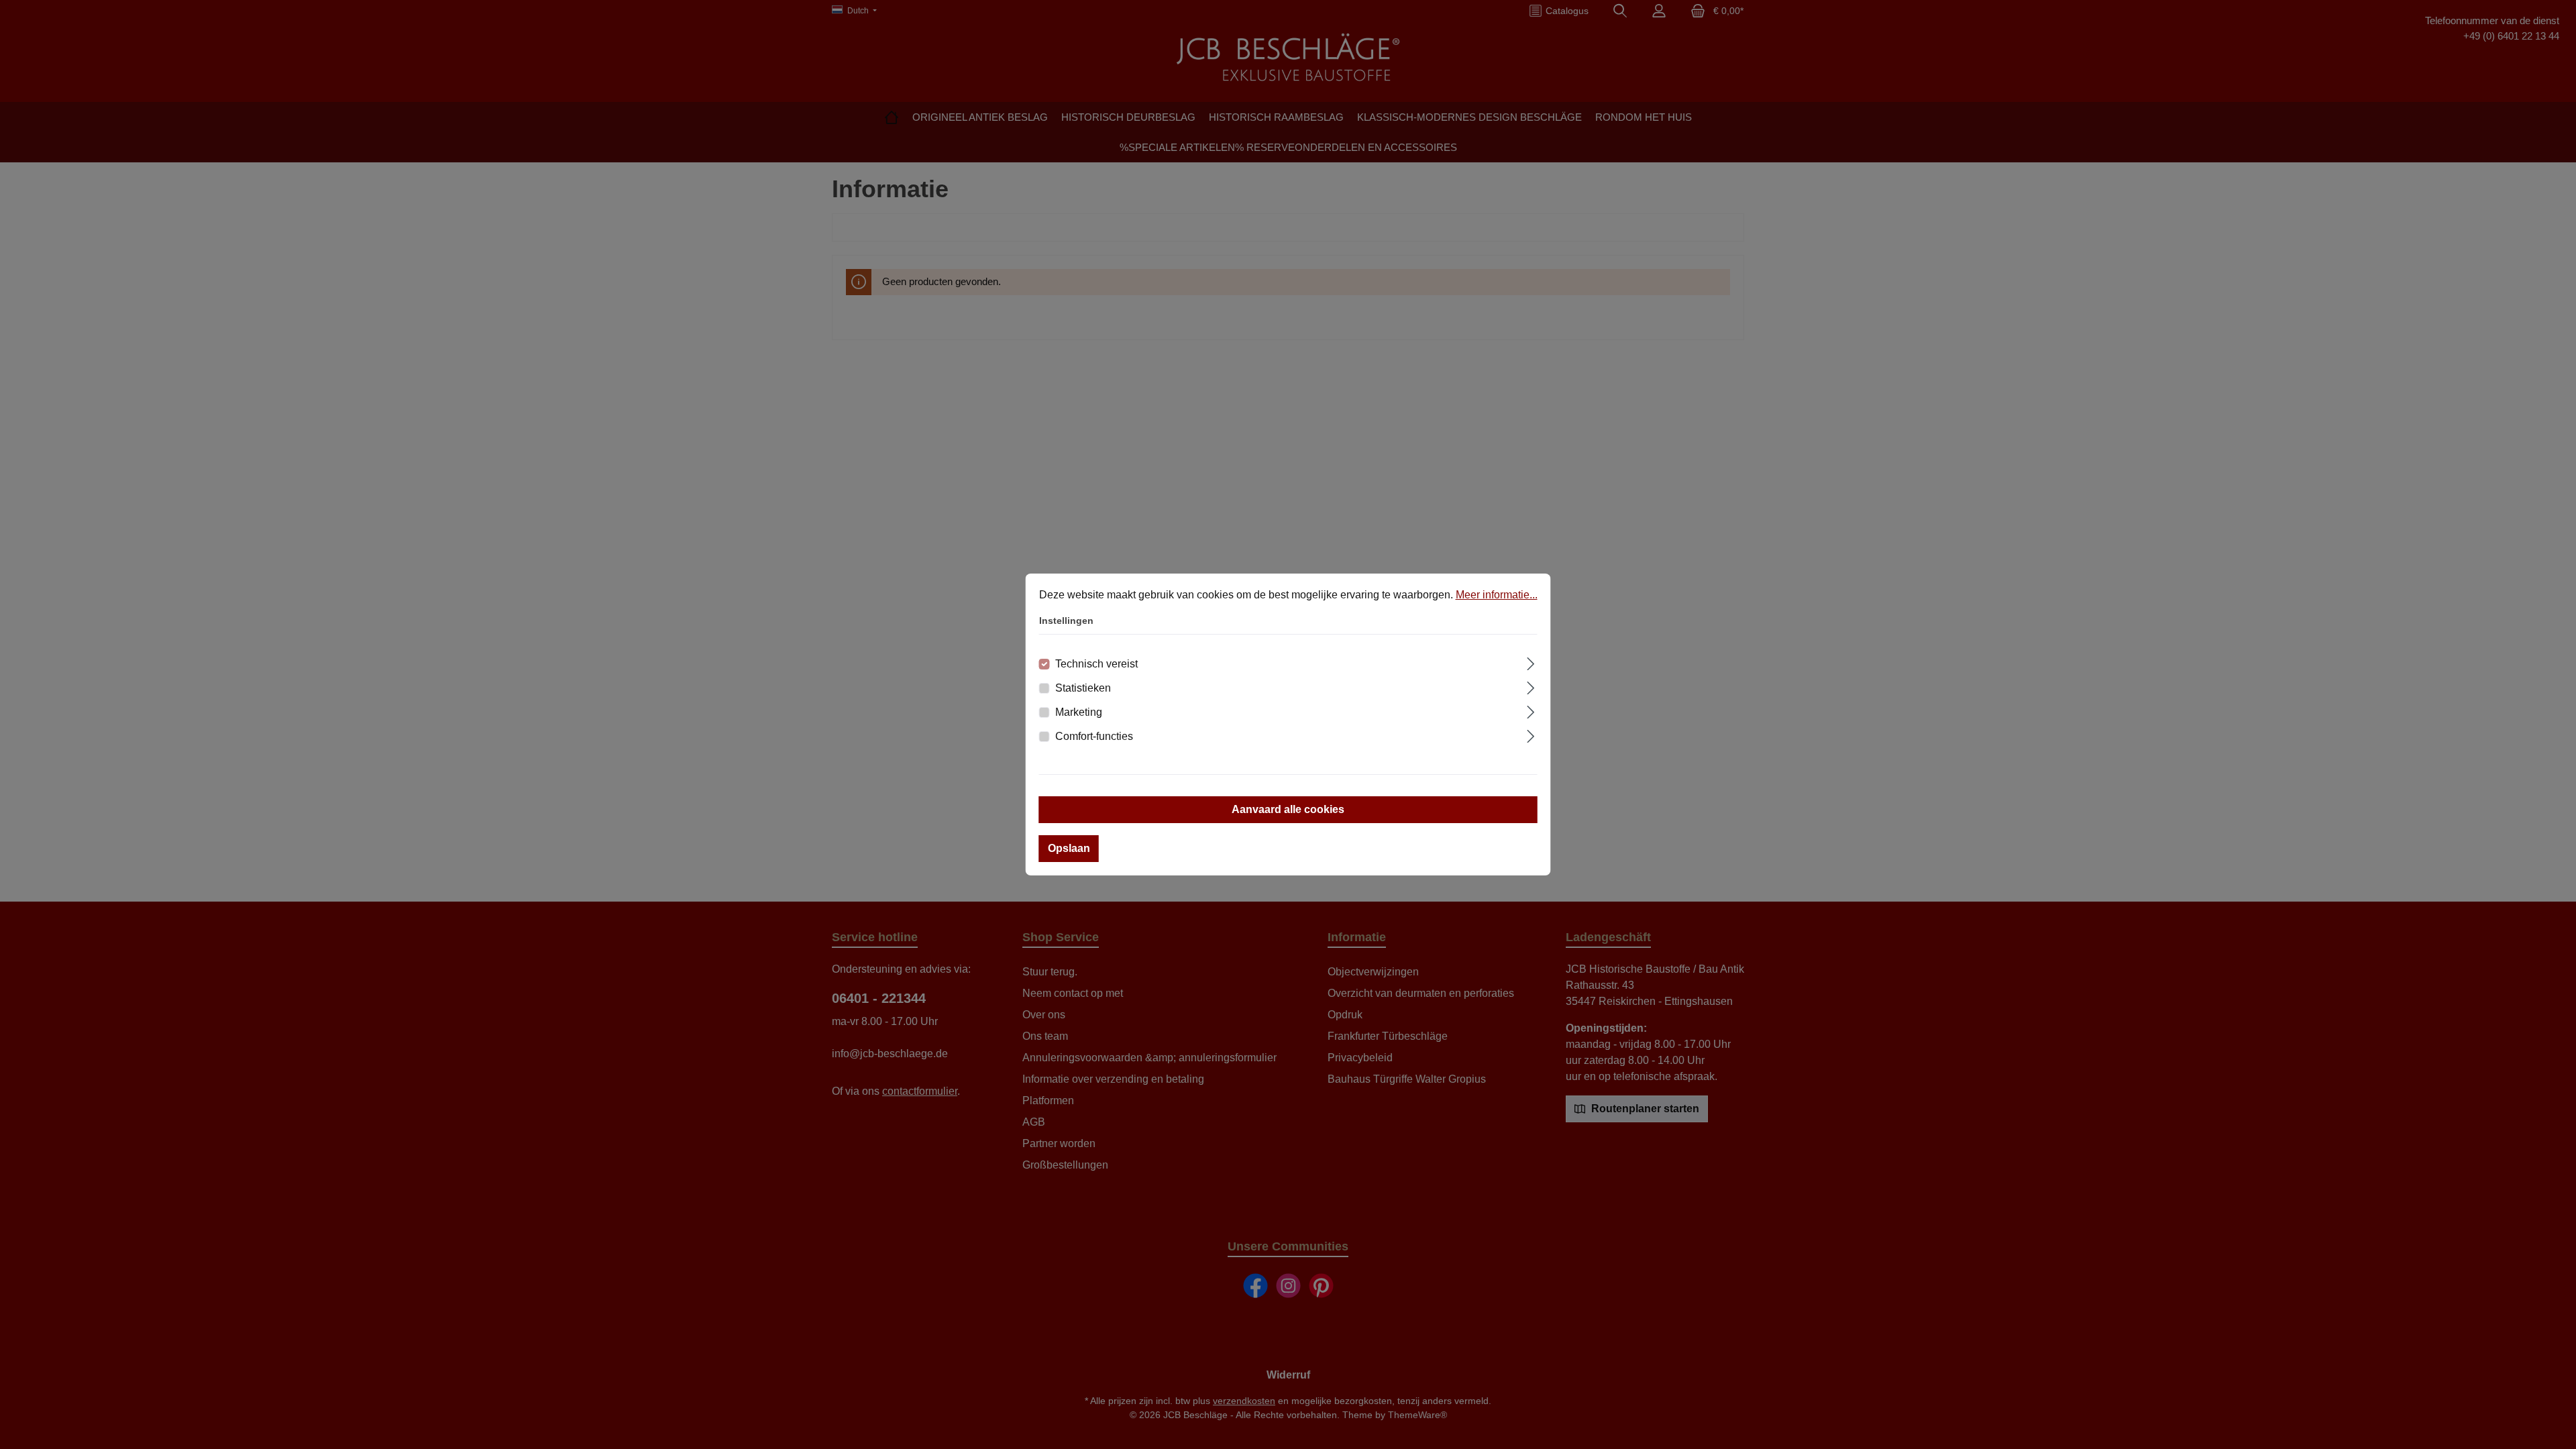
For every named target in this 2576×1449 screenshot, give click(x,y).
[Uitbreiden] (1531, 662)
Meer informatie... (1497, 595)
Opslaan (1069, 848)
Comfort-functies (1094, 736)
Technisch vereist (1096, 664)
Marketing (1079, 712)
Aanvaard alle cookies (1288, 809)
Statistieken (1083, 688)
